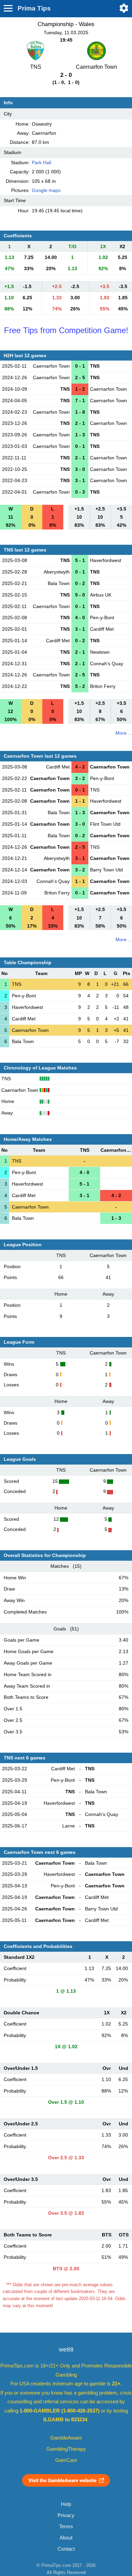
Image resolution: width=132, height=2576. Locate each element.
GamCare (66, 2460)
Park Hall (41, 163)
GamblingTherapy (66, 2449)
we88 (66, 2350)
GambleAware (66, 2438)
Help (66, 2504)
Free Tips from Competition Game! (66, 330)
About (66, 2538)
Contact (66, 2549)
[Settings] (124, 8)
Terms (66, 2527)
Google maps (46, 190)
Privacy (66, 2515)
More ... (124, 733)
